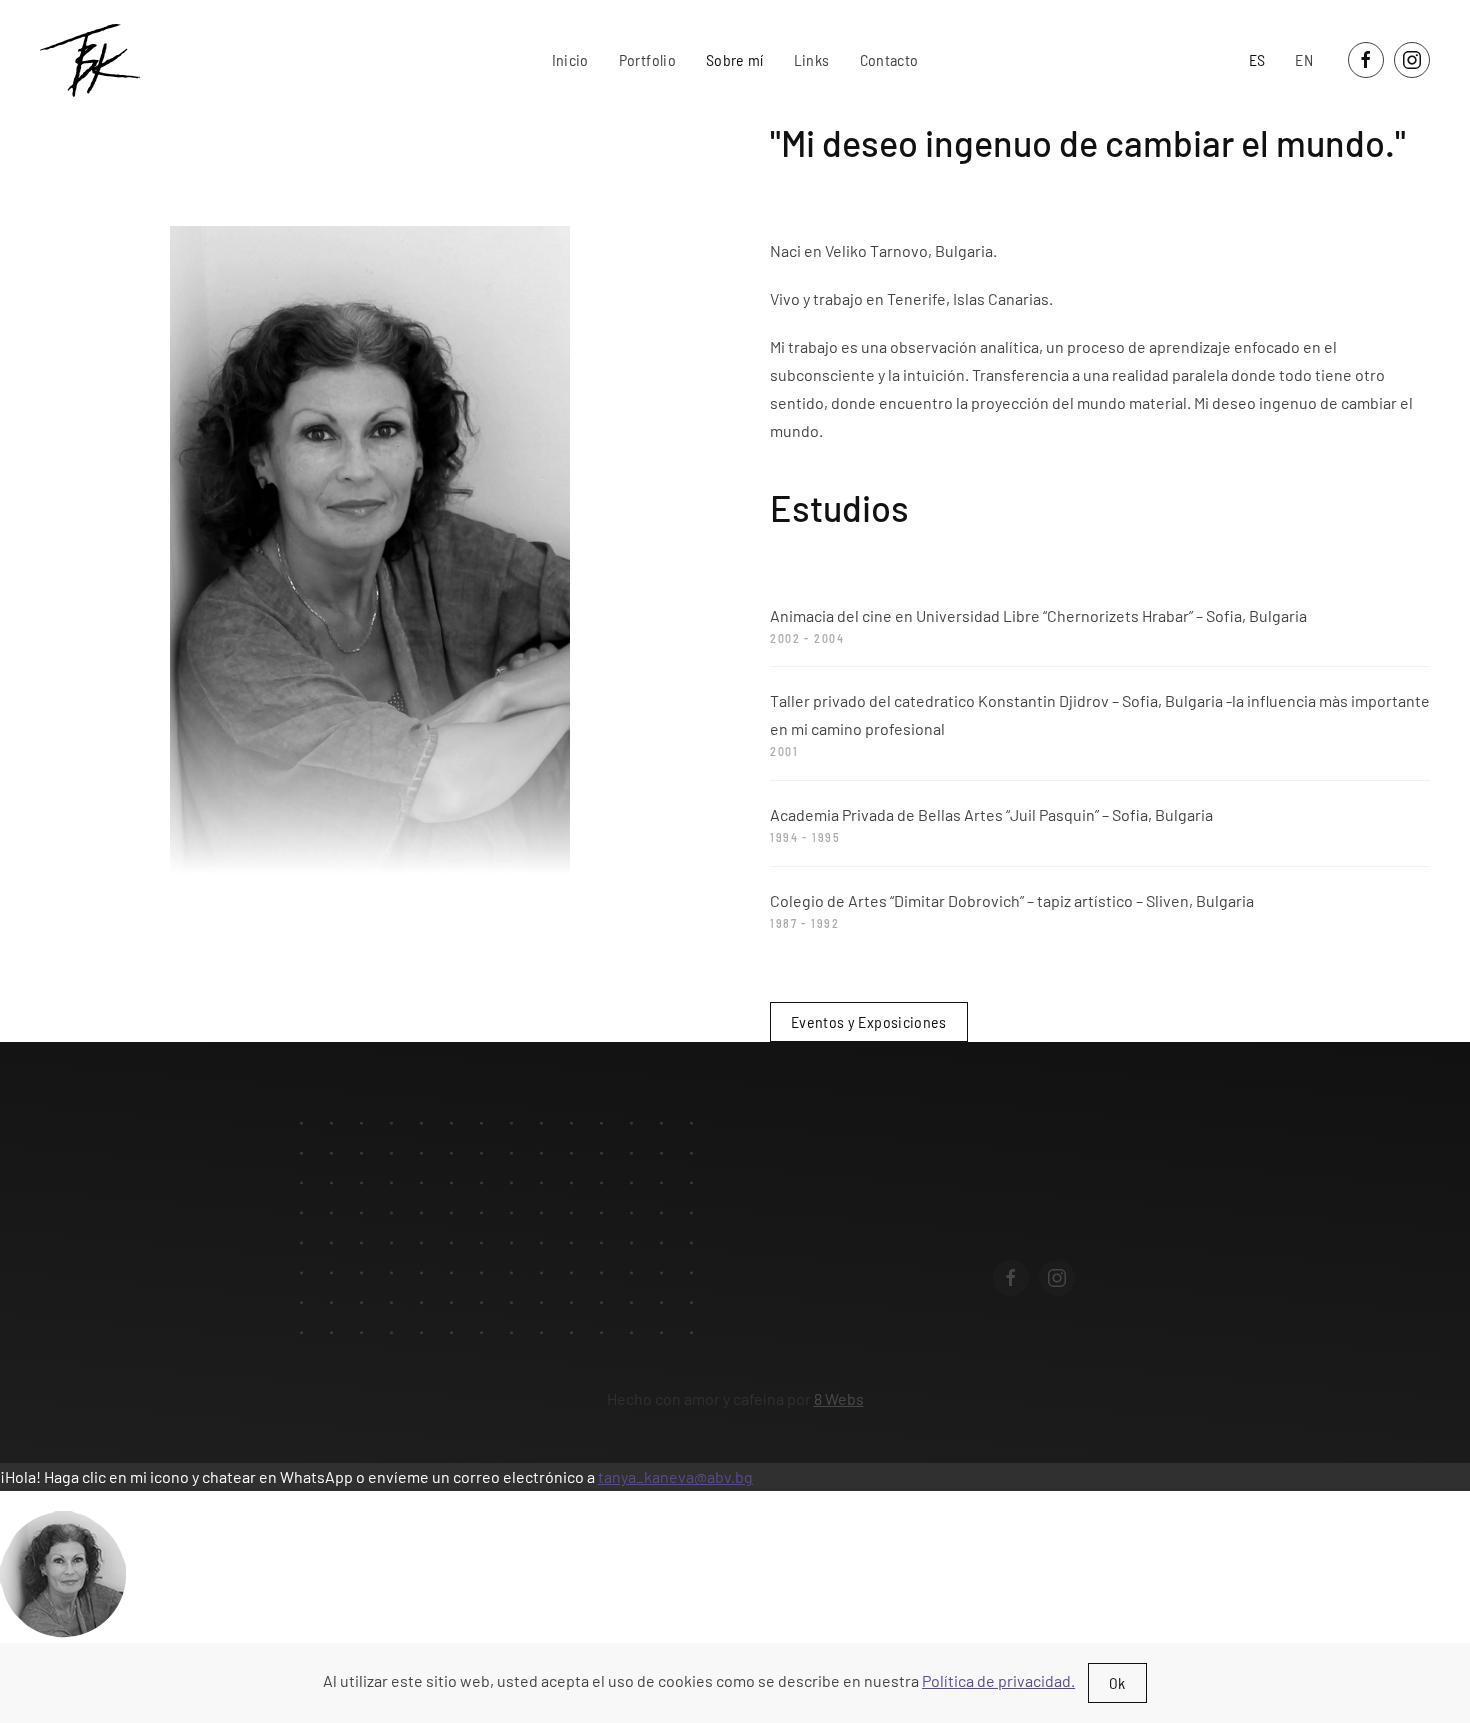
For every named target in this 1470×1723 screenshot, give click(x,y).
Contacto (889, 59)
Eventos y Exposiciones (869, 1021)
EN (1304, 59)
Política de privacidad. (998, 1680)
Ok (1117, 1682)
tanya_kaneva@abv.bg (675, 1476)
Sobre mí (735, 59)
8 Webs (839, 1398)
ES (1257, 59)
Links (812, 59)
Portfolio (647, 59)
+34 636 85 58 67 (1075, 1224)
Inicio (570, 59)
